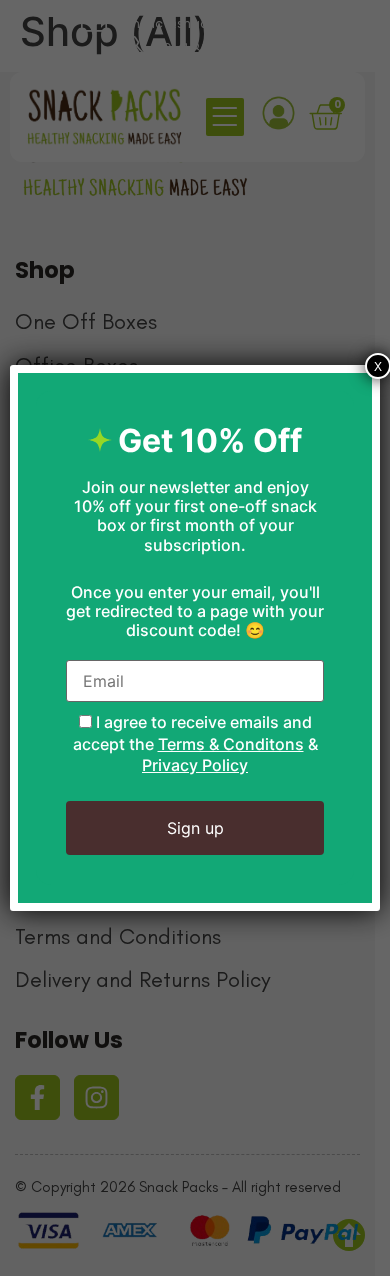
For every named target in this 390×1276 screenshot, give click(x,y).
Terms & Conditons (231, 744)
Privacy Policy (195, 765)
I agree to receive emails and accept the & (195, 743)
